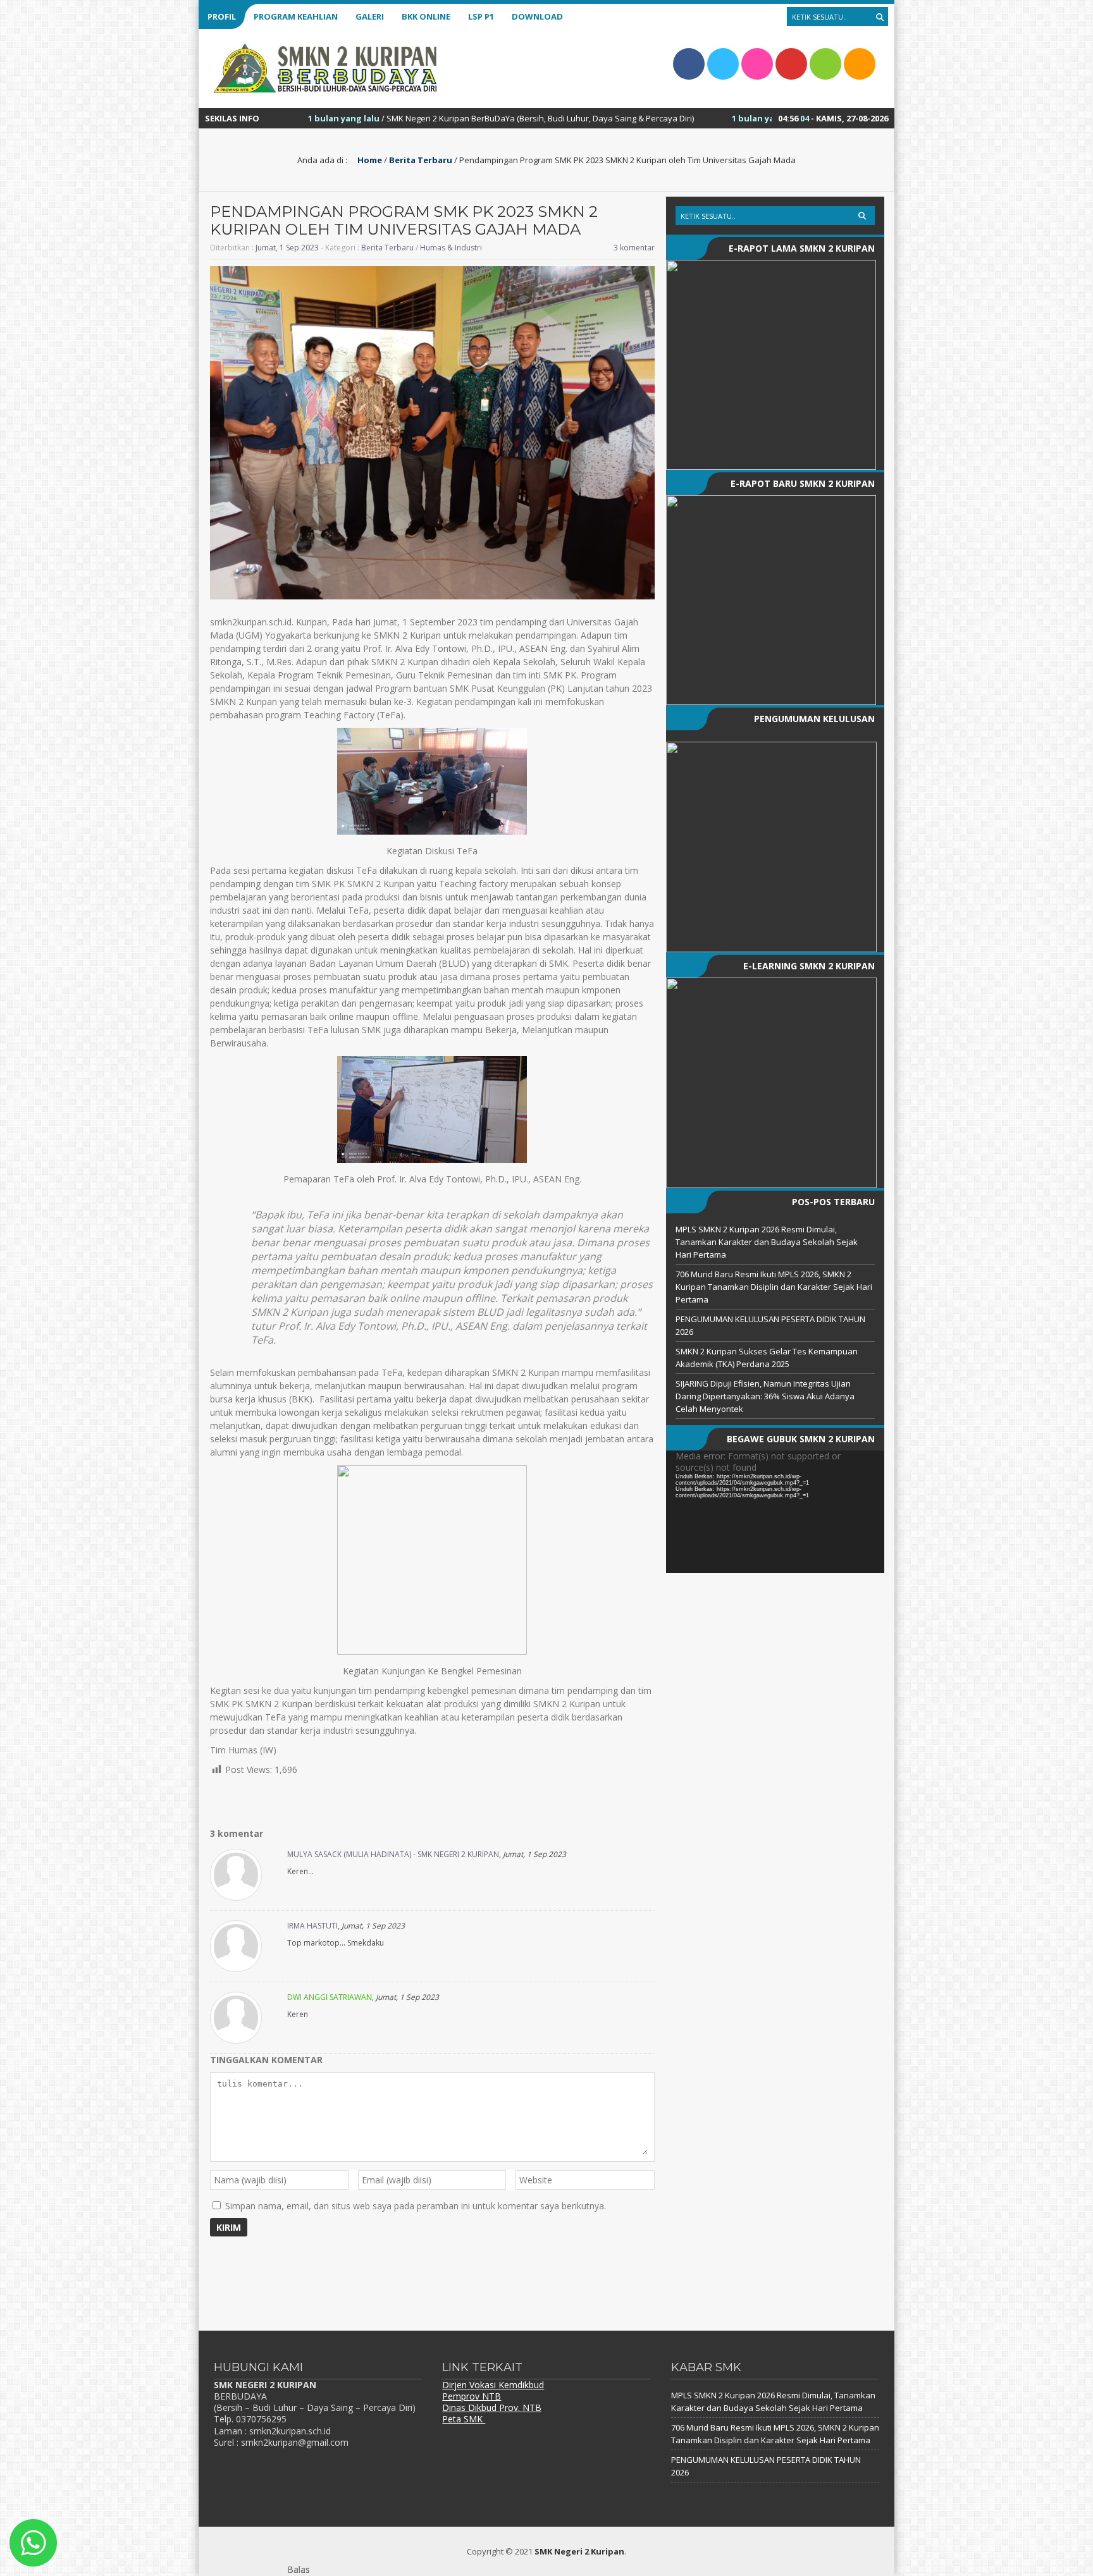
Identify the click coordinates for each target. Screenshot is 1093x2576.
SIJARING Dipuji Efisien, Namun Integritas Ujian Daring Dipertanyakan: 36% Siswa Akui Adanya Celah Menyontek (765, 1396)
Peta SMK (464, 2419)
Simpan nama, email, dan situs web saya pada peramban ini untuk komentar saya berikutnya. (416, 2206)
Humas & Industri (451, 248)
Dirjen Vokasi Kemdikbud (493, 2385)
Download (537, 16)
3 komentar (634, 248)
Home (369, 160)
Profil (222, 16)
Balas (299, 2569)
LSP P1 (481, 16)
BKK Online (426, 16)
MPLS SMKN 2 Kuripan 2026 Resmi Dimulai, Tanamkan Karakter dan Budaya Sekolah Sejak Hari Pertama (767, 1242)
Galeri (370, 16)
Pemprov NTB (472, 2396)
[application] (775, 1512)
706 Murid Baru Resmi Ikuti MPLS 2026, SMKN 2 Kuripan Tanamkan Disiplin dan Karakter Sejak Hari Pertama (774, 1287)
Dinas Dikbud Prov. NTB (492, 2407)
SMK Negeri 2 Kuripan (579, 2551)
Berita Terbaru (421, 160)
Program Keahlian (296, 16)
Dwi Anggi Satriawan (330, 1997)
